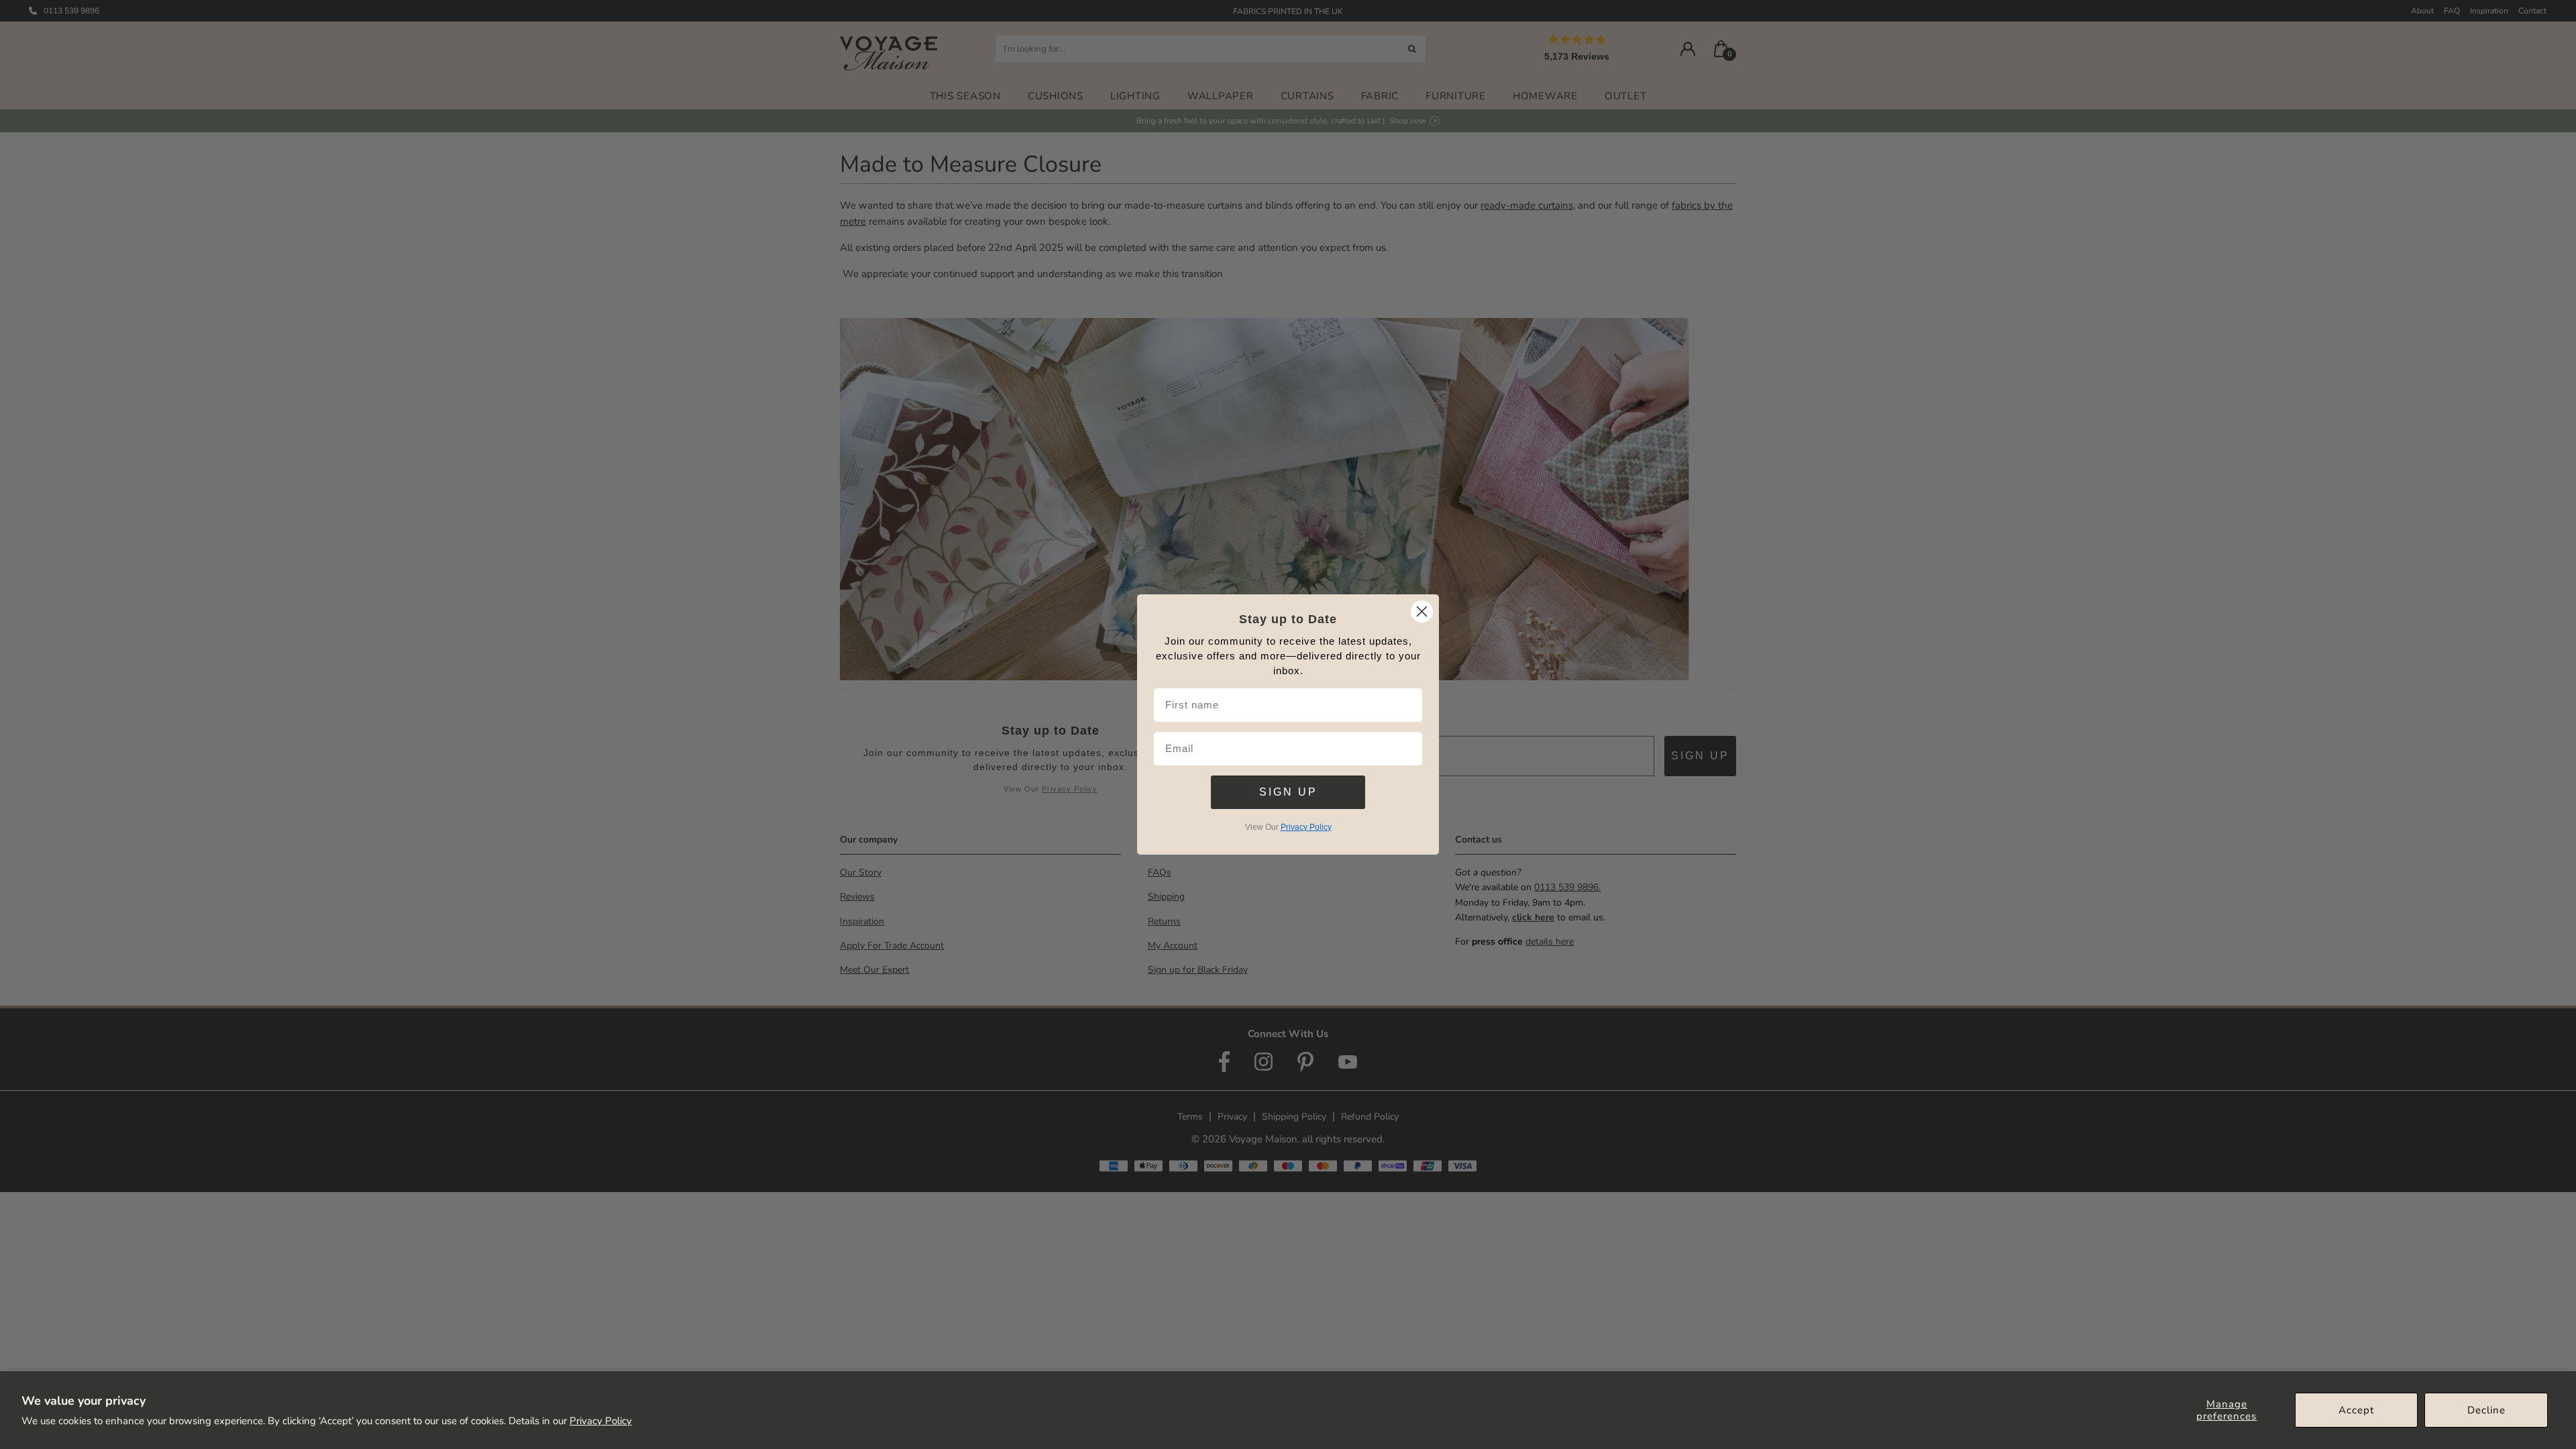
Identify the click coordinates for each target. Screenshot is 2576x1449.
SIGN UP (1288, 792)
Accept (2356, 1410)
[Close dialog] (1422, 611)
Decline (2486, 1410)
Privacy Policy (601, 1421)
